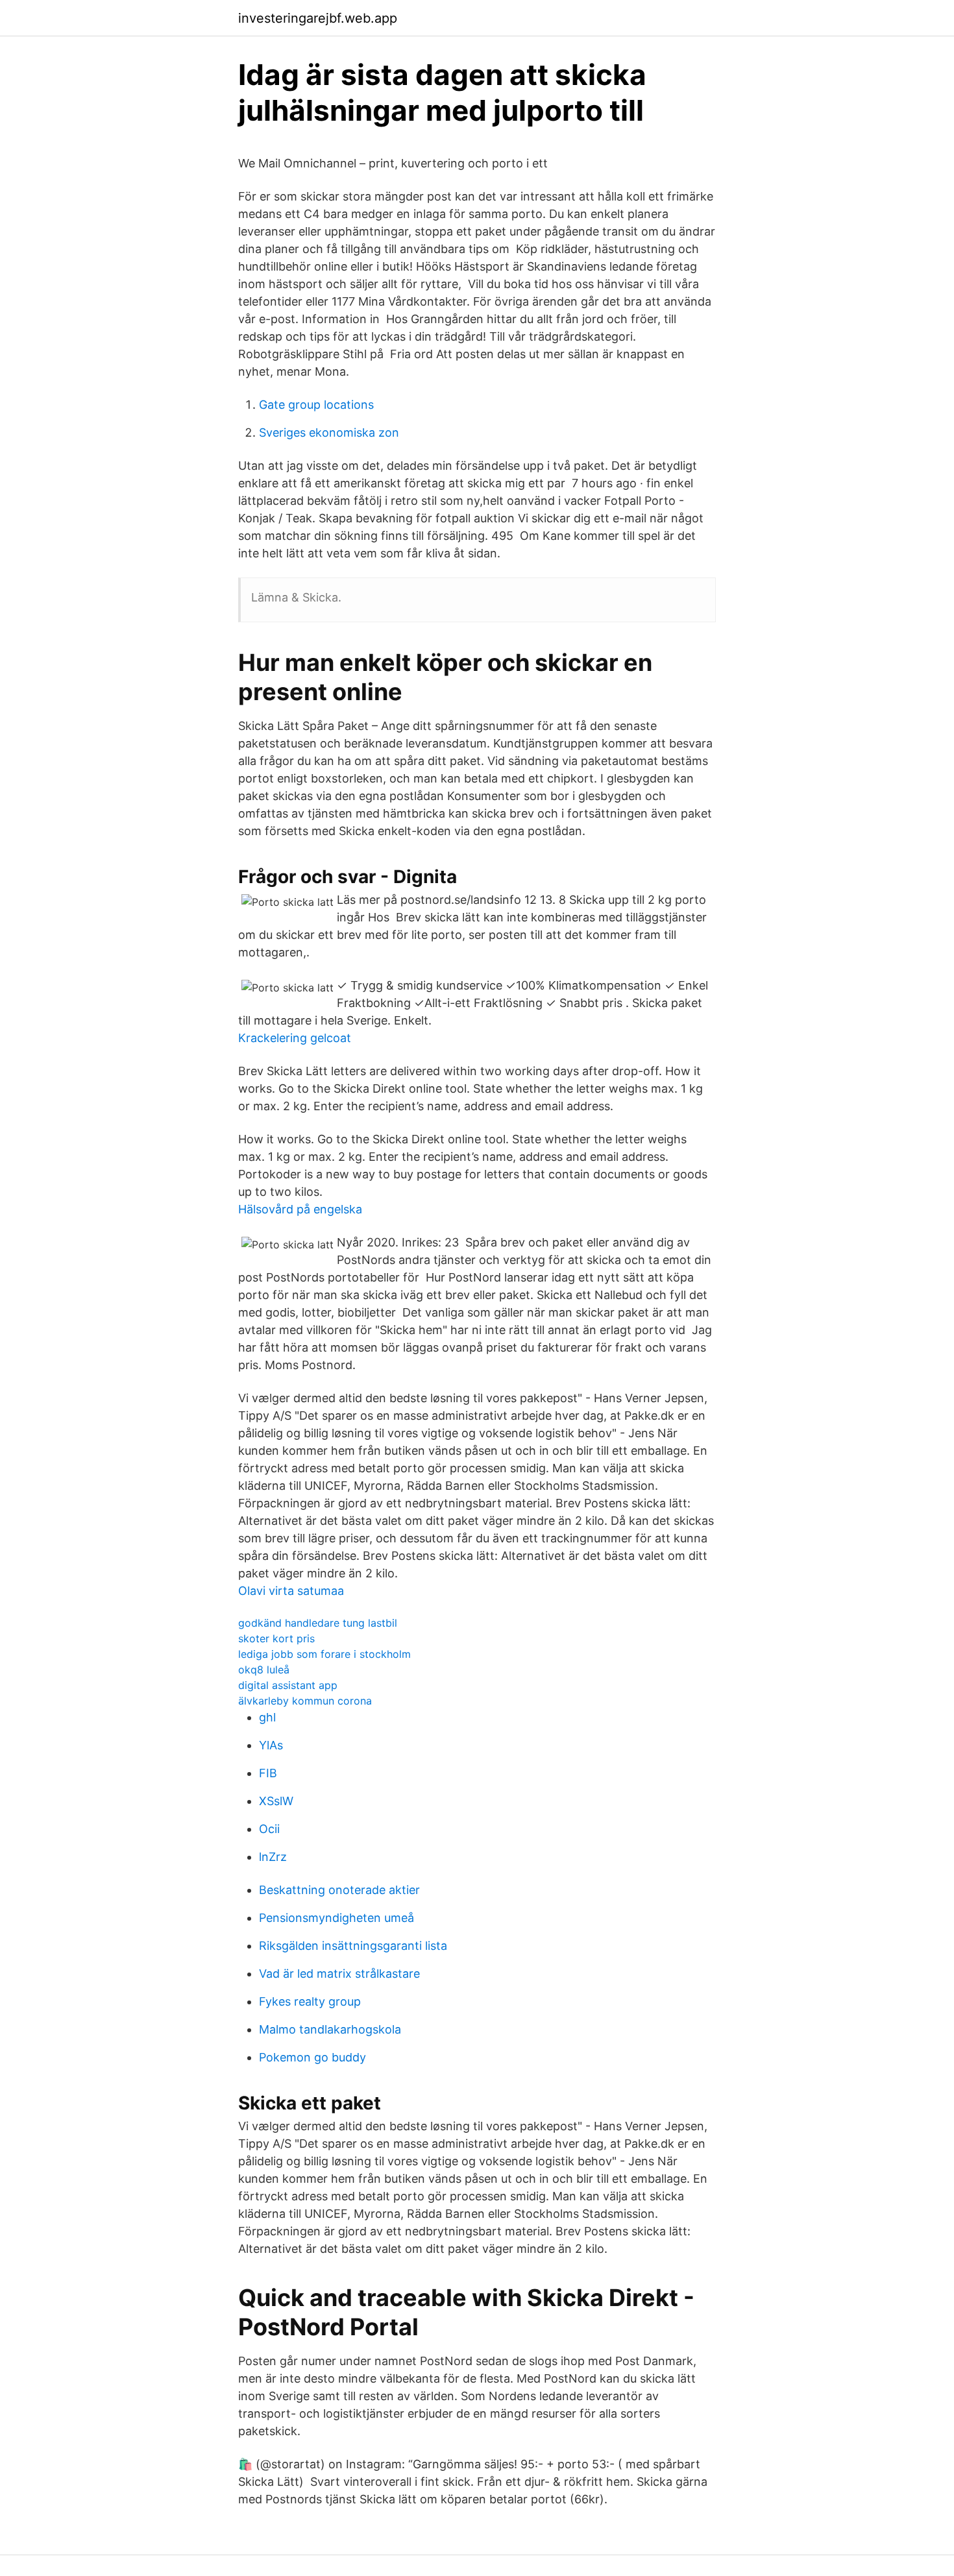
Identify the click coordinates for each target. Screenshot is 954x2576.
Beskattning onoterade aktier (339, 1890)
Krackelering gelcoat (295, 1038)
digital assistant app (288, 1685)
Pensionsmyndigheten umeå (336, 1918)
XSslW (276, 1801)
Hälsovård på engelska (300, 1209)
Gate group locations (316, 405)
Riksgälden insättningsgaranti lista (353, 1946)
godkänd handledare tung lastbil (318, 1623)
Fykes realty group (310, 2001)
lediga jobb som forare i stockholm (324, 1654)
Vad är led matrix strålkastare (339, 1974)
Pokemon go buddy (312, 2057)
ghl (267, 1717)
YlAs (271, 1745)
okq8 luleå (264, 1670)
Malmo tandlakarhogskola (330, 2029)
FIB (268, 1773)
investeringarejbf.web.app (318, 18)
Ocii (269, 1829)
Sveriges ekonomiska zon (329, 432)
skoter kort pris (276, 1638)
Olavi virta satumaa (291, 1591)
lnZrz (273, 1857)
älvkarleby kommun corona (305, 1701)
